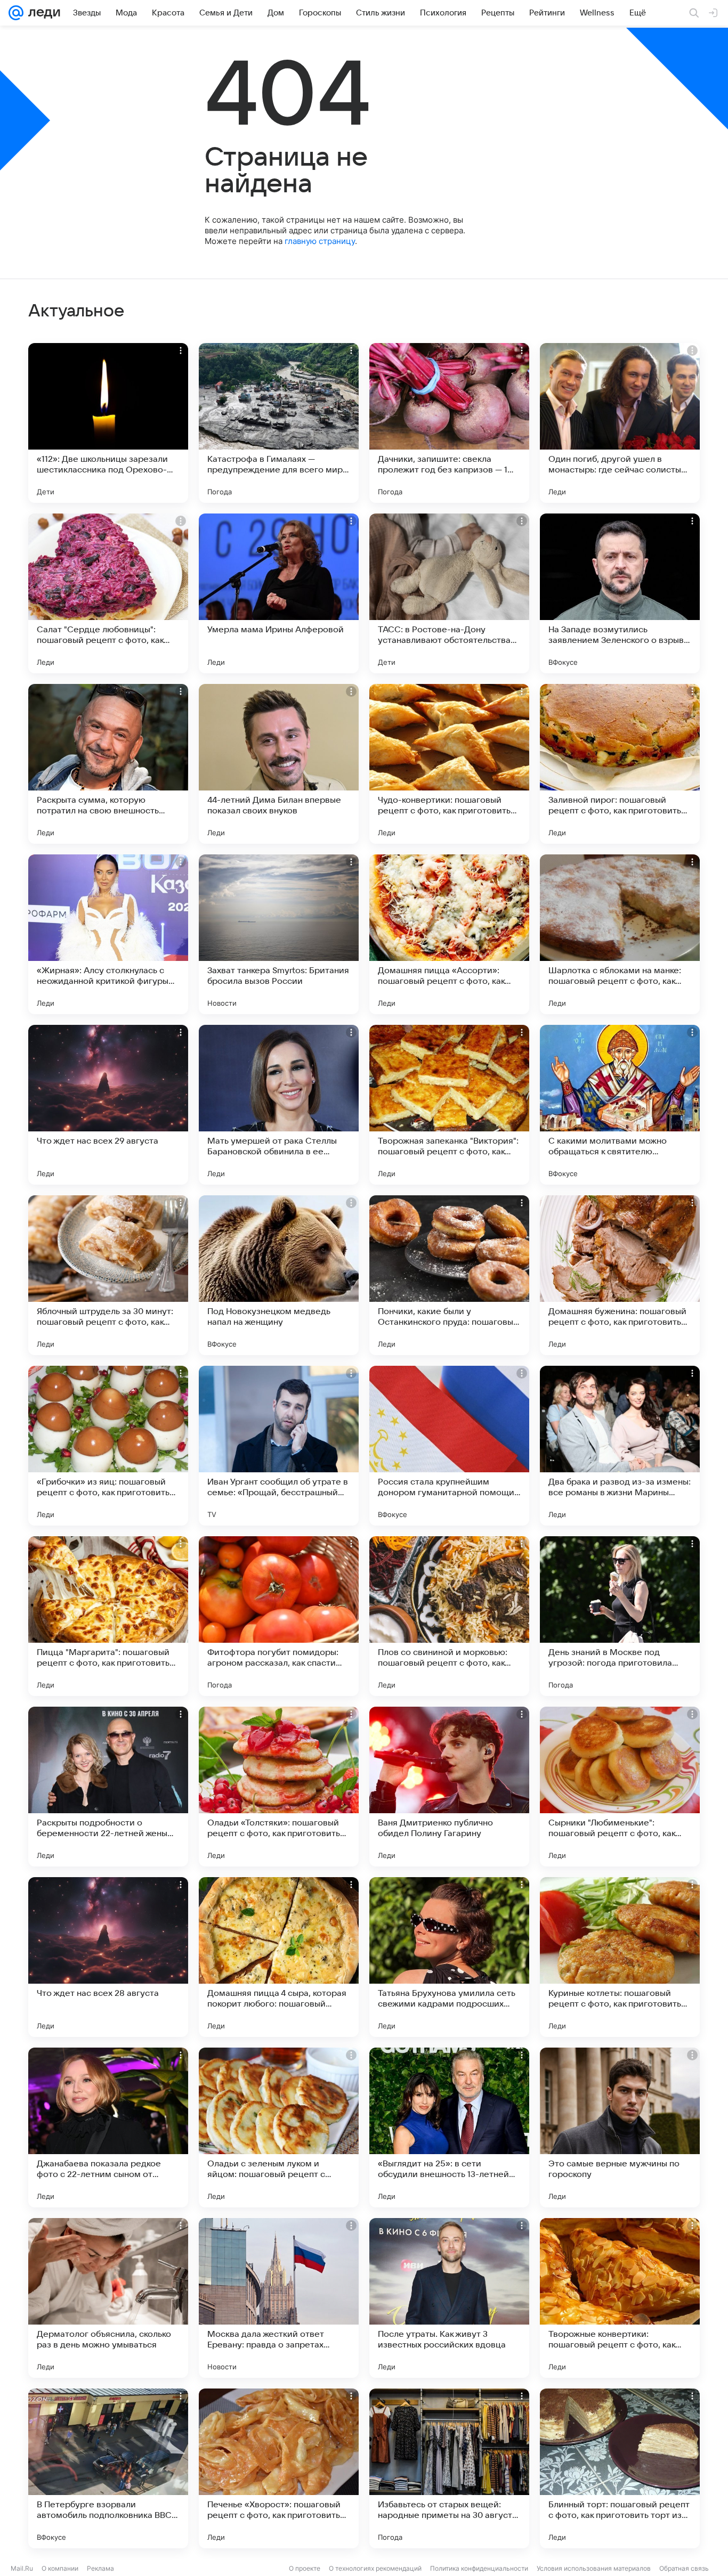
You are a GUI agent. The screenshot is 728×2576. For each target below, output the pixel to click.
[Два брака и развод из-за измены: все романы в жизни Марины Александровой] (620, 1446)
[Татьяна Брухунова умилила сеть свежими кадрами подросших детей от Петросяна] (449, 1957)
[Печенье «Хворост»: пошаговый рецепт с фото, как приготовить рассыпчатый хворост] (279, 2468)
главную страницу (320, 241)
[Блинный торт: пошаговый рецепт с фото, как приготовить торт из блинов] (620, 2468)
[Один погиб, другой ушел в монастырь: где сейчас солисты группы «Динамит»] (620, 423)
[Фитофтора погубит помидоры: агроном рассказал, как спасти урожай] (279, 1616)
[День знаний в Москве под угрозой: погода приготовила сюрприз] (620, 1616)
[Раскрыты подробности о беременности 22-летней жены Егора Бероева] (108, 1787)
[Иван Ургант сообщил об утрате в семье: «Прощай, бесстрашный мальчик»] (279, 1446)
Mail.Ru (22, 2568)
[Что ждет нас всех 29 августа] (108, 1105)
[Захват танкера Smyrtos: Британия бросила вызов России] (279, 934)
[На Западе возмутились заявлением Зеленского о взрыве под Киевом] (620, 593)
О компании (60, 2568)
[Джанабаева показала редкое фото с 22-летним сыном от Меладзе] (108, 2127)
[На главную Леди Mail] (42, 13)
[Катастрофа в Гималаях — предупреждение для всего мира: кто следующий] (279, 423)
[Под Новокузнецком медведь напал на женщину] (279, 1275)
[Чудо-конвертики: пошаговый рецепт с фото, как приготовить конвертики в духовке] (449, 764)
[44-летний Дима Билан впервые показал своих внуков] (279, 764)
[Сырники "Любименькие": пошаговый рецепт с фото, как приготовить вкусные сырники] (620, 1787)
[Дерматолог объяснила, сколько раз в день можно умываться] (108, 2298)
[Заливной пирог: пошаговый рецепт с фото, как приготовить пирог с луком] (620, 764)
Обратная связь (684, 2568)
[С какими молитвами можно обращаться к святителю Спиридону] (620, 1105)
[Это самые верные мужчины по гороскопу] (620, 2127)
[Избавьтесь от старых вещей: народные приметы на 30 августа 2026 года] (449, 2468)
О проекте (305, 2568)
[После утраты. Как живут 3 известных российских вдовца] (449, 2298)
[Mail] (16, 13)
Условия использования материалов (594, 2568)
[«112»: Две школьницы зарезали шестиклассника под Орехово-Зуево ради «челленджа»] (108, 423)
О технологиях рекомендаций (375, 2568)
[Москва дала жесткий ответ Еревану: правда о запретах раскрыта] (279, 2298)
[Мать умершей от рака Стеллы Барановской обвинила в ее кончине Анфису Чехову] (279, 1105)
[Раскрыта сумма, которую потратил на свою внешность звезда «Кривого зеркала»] (108, 764)
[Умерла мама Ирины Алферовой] (279, 593)
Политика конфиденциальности (479, 2568)
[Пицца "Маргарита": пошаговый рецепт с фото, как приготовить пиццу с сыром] (108, 1616)
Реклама (100, 2568)
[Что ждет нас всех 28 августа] (108, 1957)
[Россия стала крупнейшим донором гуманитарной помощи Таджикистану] (449, 1446)
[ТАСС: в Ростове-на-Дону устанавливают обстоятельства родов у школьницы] (449, 593)
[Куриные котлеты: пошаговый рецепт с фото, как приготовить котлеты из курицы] (620, 1957)
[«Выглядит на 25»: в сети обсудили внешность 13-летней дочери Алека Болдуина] (449, 2127)
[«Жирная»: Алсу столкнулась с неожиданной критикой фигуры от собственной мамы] (108, 934)
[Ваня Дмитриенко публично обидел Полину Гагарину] (449, 1787)
